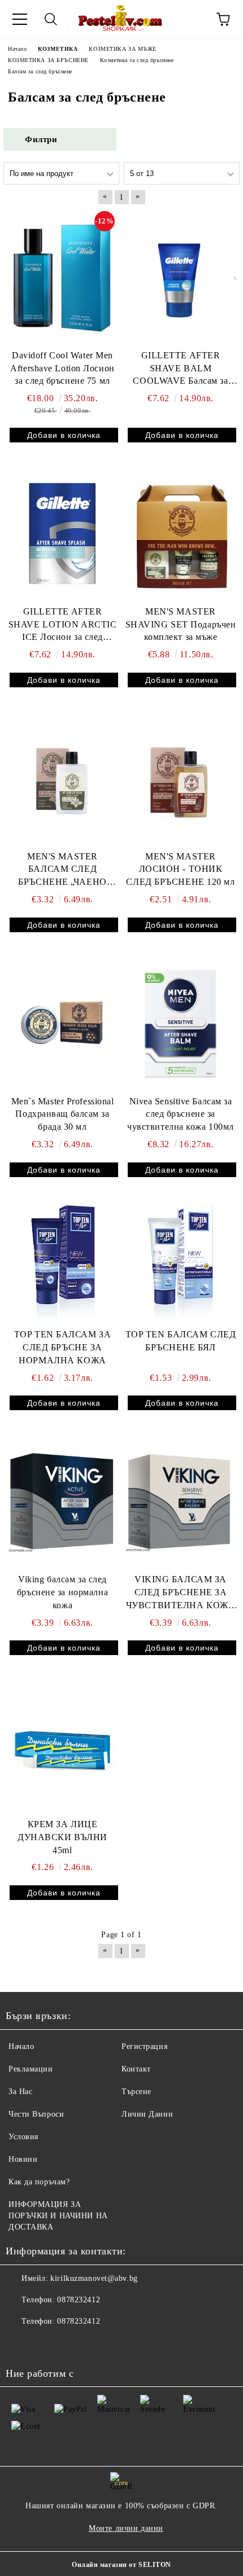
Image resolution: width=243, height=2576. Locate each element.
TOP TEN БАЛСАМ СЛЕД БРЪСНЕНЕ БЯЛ (181, 1341)
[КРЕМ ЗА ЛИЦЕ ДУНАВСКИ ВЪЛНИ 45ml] (62, 1746)
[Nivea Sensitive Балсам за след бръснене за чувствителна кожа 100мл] (181, 1024)
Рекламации (31, 2069)
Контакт (136, 2069)
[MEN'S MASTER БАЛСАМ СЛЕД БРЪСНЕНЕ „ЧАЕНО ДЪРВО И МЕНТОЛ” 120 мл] (62, 779)
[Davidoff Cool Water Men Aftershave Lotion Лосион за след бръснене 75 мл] (62, 278)
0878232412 (79, 2300)
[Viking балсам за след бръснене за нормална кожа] (62, 1502)
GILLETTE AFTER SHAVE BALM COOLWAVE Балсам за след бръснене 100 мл (180, 369)
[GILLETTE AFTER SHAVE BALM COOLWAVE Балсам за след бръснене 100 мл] (181, 278)
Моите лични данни (126, 2528)
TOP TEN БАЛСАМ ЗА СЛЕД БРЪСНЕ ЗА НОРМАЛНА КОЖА (63, 1347)
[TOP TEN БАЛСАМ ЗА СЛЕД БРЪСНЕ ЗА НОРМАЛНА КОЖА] (63, 1263)
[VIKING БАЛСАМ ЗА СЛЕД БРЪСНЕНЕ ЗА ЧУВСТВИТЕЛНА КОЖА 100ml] (181, 1502)
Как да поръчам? (39, 2182)
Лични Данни (147, 2114)
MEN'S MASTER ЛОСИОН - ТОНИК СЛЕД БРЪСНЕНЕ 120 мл (180, 869)
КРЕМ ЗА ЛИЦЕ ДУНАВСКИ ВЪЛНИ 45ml (62, 1837)
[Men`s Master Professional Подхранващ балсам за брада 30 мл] (62, 1024)
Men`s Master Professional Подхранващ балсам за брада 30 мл (63, 1114)
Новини (23, 2159)
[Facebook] (20, 2344)
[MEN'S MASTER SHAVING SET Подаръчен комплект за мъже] (181, 534)
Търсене (136, 2092)
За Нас (20, 2092)
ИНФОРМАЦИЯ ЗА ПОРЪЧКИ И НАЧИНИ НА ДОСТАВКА (58, 2216)
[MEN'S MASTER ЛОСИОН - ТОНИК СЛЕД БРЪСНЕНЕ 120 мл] (181, 779)
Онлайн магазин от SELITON (121, 2565)
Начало (21, 2046)
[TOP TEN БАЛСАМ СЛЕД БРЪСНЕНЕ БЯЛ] (181, 1263)
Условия (23, 2137)
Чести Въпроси (36, 2114)
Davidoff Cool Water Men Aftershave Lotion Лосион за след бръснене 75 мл (62, 368)
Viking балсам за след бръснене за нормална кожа (62, 1592)
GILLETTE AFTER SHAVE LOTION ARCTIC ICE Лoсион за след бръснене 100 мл (63, 626)
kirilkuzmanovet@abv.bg (94, 2278)
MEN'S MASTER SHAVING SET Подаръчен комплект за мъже (181, 624)
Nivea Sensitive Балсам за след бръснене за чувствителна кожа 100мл (181, 1114)
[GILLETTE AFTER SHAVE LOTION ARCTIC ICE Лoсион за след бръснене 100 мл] (62, 534)
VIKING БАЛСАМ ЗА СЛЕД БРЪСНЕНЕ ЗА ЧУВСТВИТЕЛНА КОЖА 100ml (181, 1593)
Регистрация (144, 2046)
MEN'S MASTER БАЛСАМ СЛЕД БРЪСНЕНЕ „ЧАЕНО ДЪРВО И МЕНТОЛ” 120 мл (63, 870)
